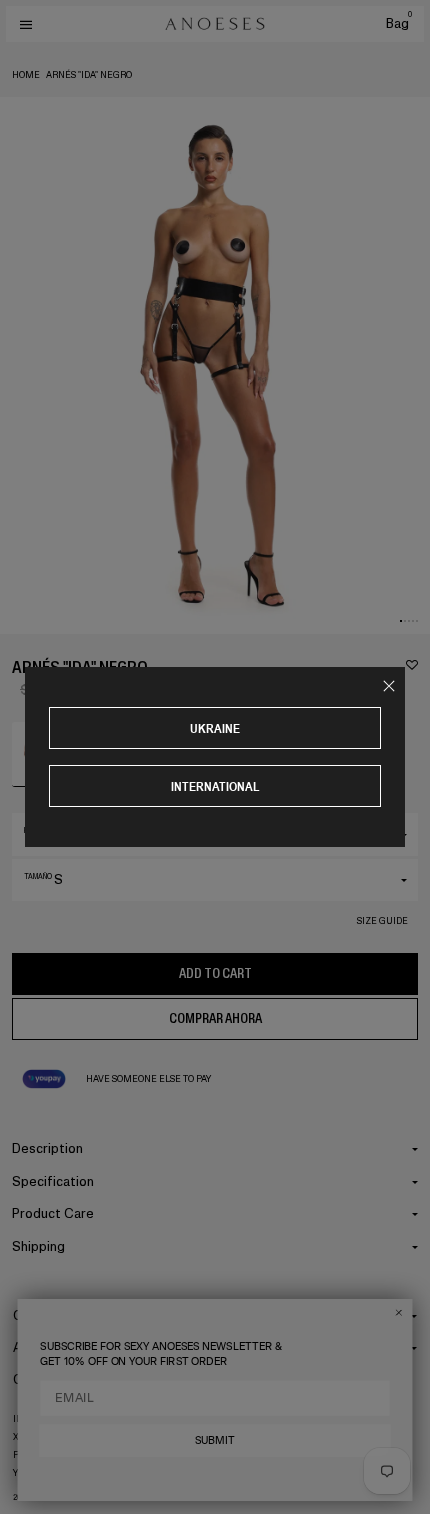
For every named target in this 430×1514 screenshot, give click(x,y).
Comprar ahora (215, 1018)
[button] (401, 621)
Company (42, 1315)
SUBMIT (214, 1440)
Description (47, 1148)
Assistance (47, 1347)
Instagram (39, 1419)
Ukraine (215, 728)
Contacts (42, 1379)
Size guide (382, 921)
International (215, 786)
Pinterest (37, 1455)
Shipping (38, 1246)
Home (26, 75)
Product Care (53, 1213)
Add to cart (215, 973)
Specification (53, 1181)
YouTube (34, 1473)
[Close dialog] (398, 1312)
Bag (399, 23)
